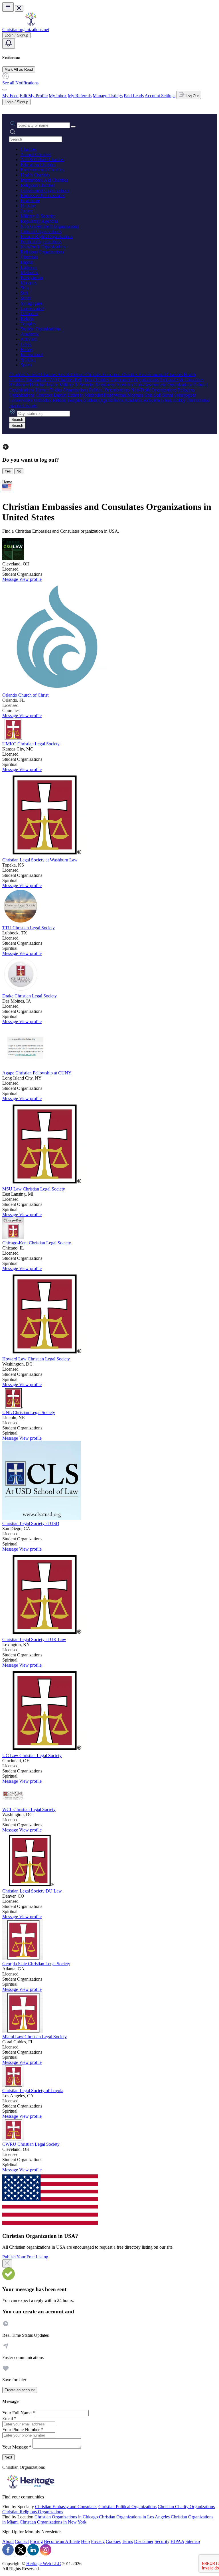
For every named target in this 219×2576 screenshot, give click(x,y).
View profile (30, 579)
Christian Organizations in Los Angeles (134, 2517)
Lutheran (29, 267)
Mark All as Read (19, 69)
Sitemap (193, 2541)
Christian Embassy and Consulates (66, 2507)
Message (11, 579)
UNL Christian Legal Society (29, 1412)
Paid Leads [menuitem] (134, 96)
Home (7, 482)
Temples (28, 324)
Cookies (113, 2541)
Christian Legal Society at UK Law (34, 1639)
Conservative (32, 308)
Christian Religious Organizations (33, 2512)
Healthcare (30, 201)
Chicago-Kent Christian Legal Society (37, 1243)
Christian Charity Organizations (186, 2507)
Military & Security (38, 216)
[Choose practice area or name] (73, 127)
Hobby (27, 349)
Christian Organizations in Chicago (66, 2517)
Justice (27, 211)
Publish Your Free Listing (25, 2257)
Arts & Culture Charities (42, 160)
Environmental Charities (42, 170)
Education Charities (38, 165)
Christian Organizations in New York (53, 2522)
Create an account (20, 2390)
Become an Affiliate (62, 2541)
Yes (8, 471)
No (19, 471)
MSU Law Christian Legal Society (34, 1189)
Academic (30, 334)
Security (162, 2541)
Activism (29, 339)
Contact (22, 2541)
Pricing (36, 2541)
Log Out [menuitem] (192, 96)
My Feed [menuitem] (10, 96)
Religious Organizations (42, 252)
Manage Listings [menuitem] (108, 96)
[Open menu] (8, 7)
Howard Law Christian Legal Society (36, 1359)
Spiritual (28, 360)
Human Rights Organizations (47, 237)
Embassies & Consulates (43, 195)
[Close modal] (7, 2263)
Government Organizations (45, 190)
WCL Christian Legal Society (29, 1809)
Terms (127, 2541)
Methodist (30, 272)
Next (8, 2457)
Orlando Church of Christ (25, 695)
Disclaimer (144, 2541)
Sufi (24, 293)
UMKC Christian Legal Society (31, 744)
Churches (29, 257)
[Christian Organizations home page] (31, 24)
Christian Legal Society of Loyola (33, 2091)
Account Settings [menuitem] (160, 96)
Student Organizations (40, 329)
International (32, 355)
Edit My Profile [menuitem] (34, 96)
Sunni (26, 298)
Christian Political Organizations (127, 2507)
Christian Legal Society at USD (31, 1523)
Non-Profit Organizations (43, 247)
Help (85, 2541)
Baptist (27, 262)
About (8, 2541)
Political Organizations (41, 242)
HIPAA (177, 2541)
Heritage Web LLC (44, 2564)
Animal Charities (36, 154)
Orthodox (29, 314)
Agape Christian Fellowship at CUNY (37, 1073)
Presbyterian (32, 278)
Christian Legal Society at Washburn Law (40, 860)
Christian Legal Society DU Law (32, 1891)
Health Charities (35, 175)
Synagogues (32, 303)
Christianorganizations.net (26, 30)
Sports (26, 365)
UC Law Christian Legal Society (32, 1755)
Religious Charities (38, 185)
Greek (26, 344)
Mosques (29, 283)
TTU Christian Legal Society (29, 928)
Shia (25, 288)
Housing (28, 206)
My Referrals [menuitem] (80, 96)
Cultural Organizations (41, 231)
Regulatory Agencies (39, 221)
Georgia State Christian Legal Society (36, 1964)
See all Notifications (20, 83)
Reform (27, 319)
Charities (29, 149)
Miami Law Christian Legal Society (35, 2037)
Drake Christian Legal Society (30, 996)
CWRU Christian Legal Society (31, 2144)
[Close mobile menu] (19, 8)
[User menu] (5, 90)
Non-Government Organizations (50, 226)
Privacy (98, 2541)
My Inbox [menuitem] (58, 96)
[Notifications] (9, 43)
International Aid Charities (44, 180)
